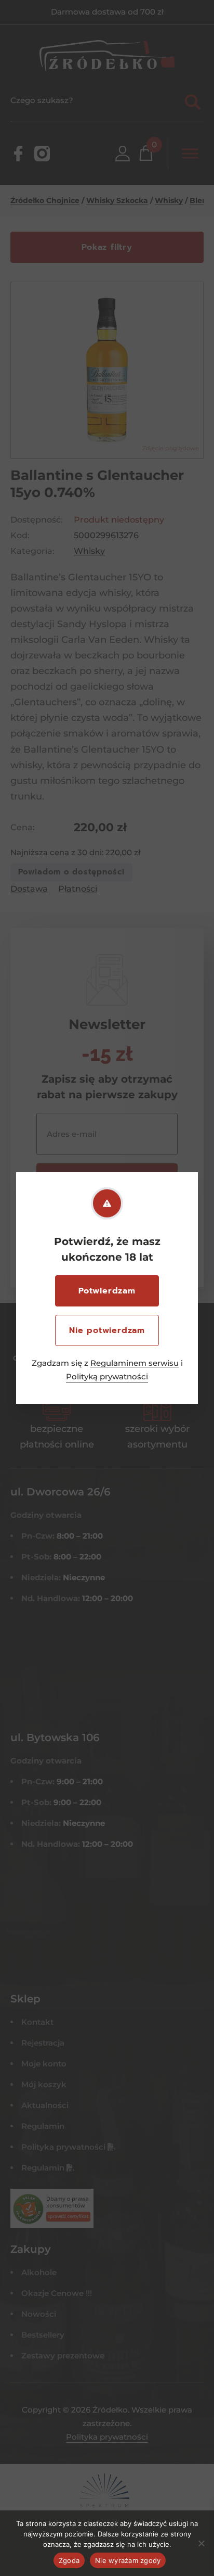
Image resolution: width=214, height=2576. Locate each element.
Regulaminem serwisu (135, 1363)
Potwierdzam (107, 1291)
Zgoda (69, 2560)
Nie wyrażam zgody (128, 2560)
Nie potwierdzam (107, 1330)
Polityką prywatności (107, 1376)
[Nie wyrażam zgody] (201, 2543)
